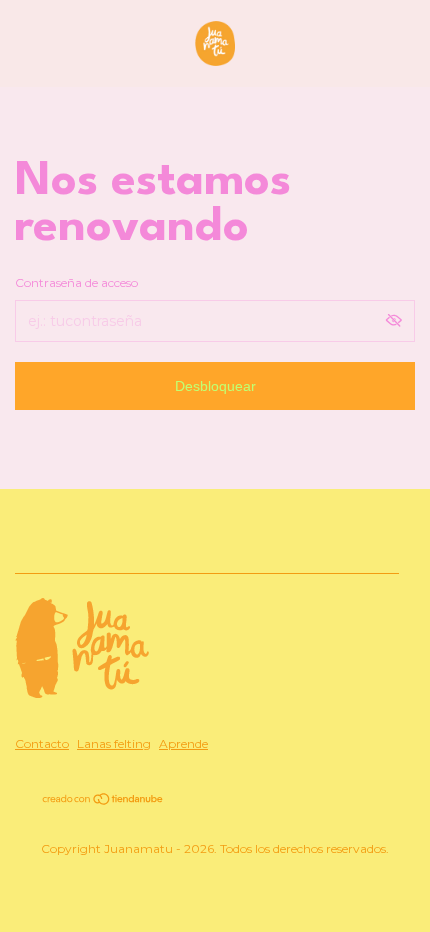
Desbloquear (215, 386)
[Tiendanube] (103, 801)
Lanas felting (114, 743)
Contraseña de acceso (76, 282)
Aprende (183, 743)
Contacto (42, 743)
